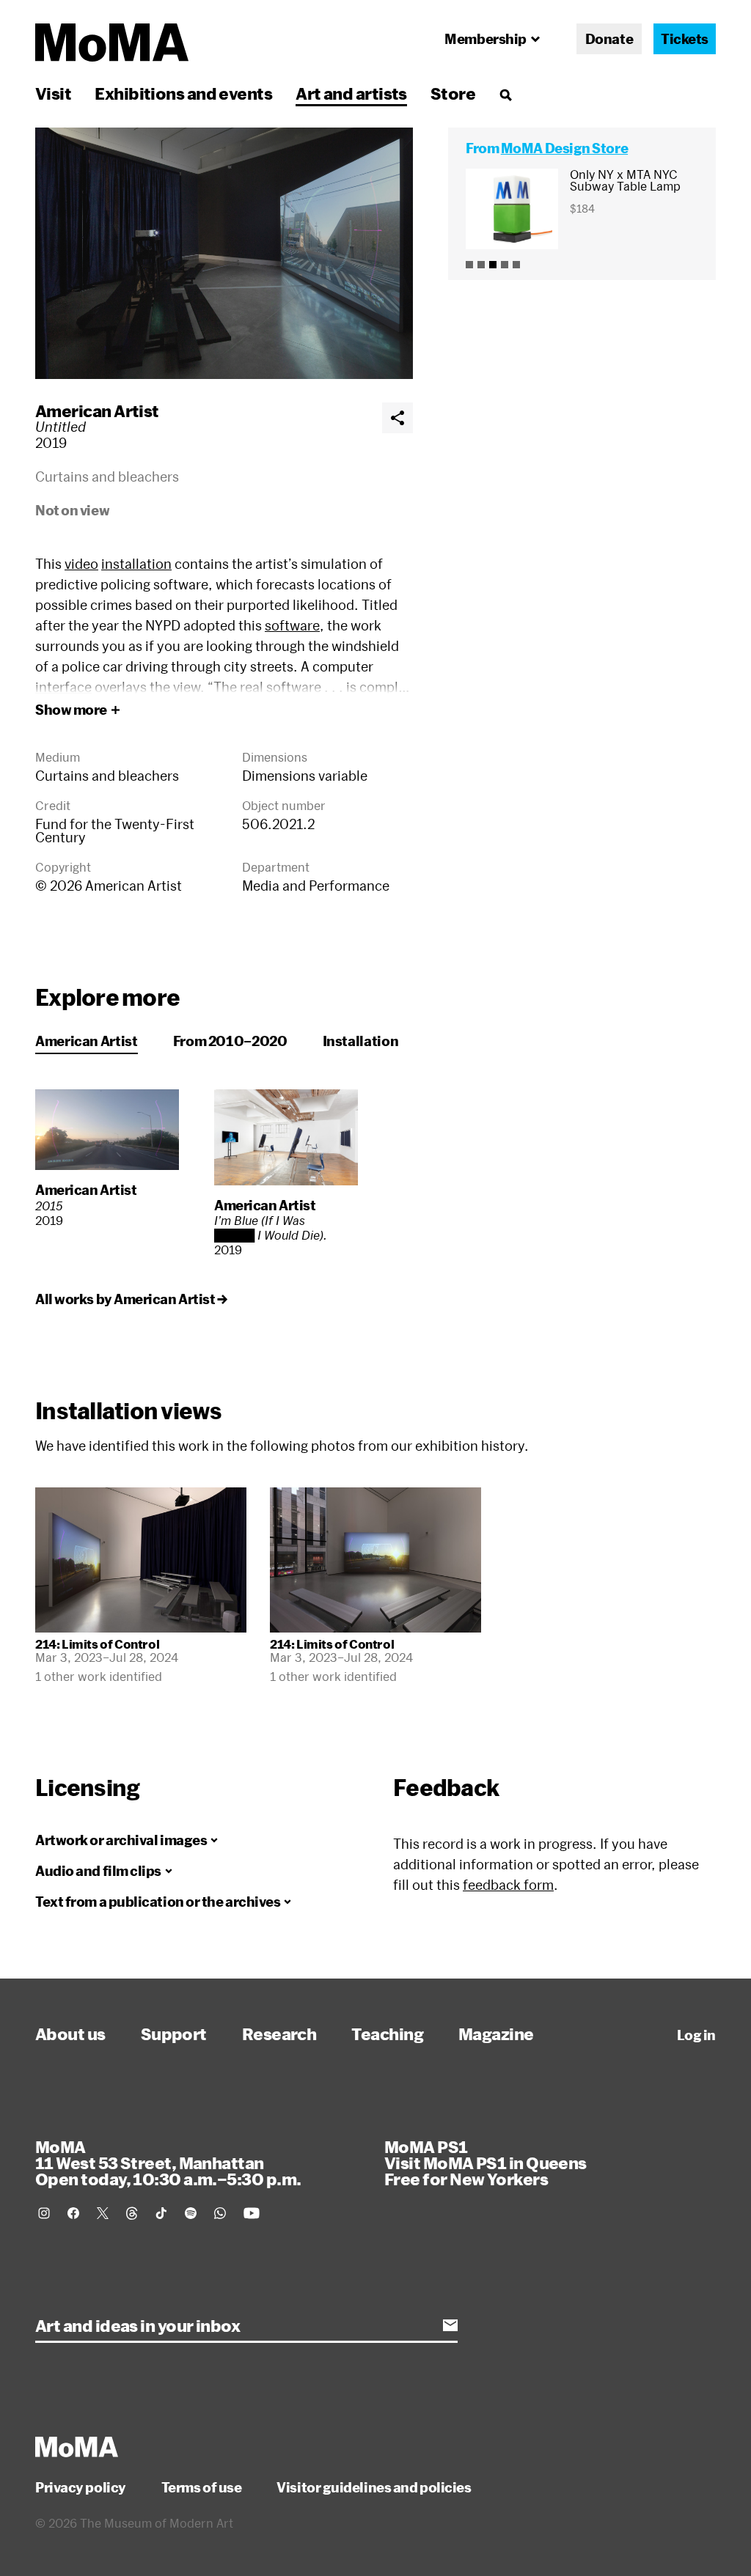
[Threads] (132, 2213)
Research (279, 2034)
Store (453, 93)
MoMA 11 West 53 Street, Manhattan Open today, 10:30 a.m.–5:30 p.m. (168, 2163)
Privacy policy (81, 2487)
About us (70, 2034)
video (81, 564)
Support (174, 2034)
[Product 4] (505, 265)
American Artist (97, 411)
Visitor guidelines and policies (374, 2487)
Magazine (496, 2034)
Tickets (685, 39)
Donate (609, 39)
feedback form (508, 1885)
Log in (696, 2035)
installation (136, 564)
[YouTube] (252, 2213)
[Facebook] (73, 2213)
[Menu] (505, 95)
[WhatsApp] (220, 2213)
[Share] (398, 418)
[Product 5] (516, 265)
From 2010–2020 (230, 1041)
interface (63, 687)
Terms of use (202, 2487)
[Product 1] (469, 265)
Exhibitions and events (183, 93)
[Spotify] (191, 2213)
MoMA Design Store (564, 148)
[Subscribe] (450, 2325)
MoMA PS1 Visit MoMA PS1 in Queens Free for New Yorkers (486, 2163)
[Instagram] (44, 2213)
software (292, 625)
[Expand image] (224, 253)
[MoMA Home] (112, 43)
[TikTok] (161, 2213)
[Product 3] (493, 265)
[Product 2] (481, 265)
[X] (103, 2213)
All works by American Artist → (131, 1299)
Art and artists (351, 93)
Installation (361, 1041)
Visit (53, 93)
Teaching (387, 2034)
